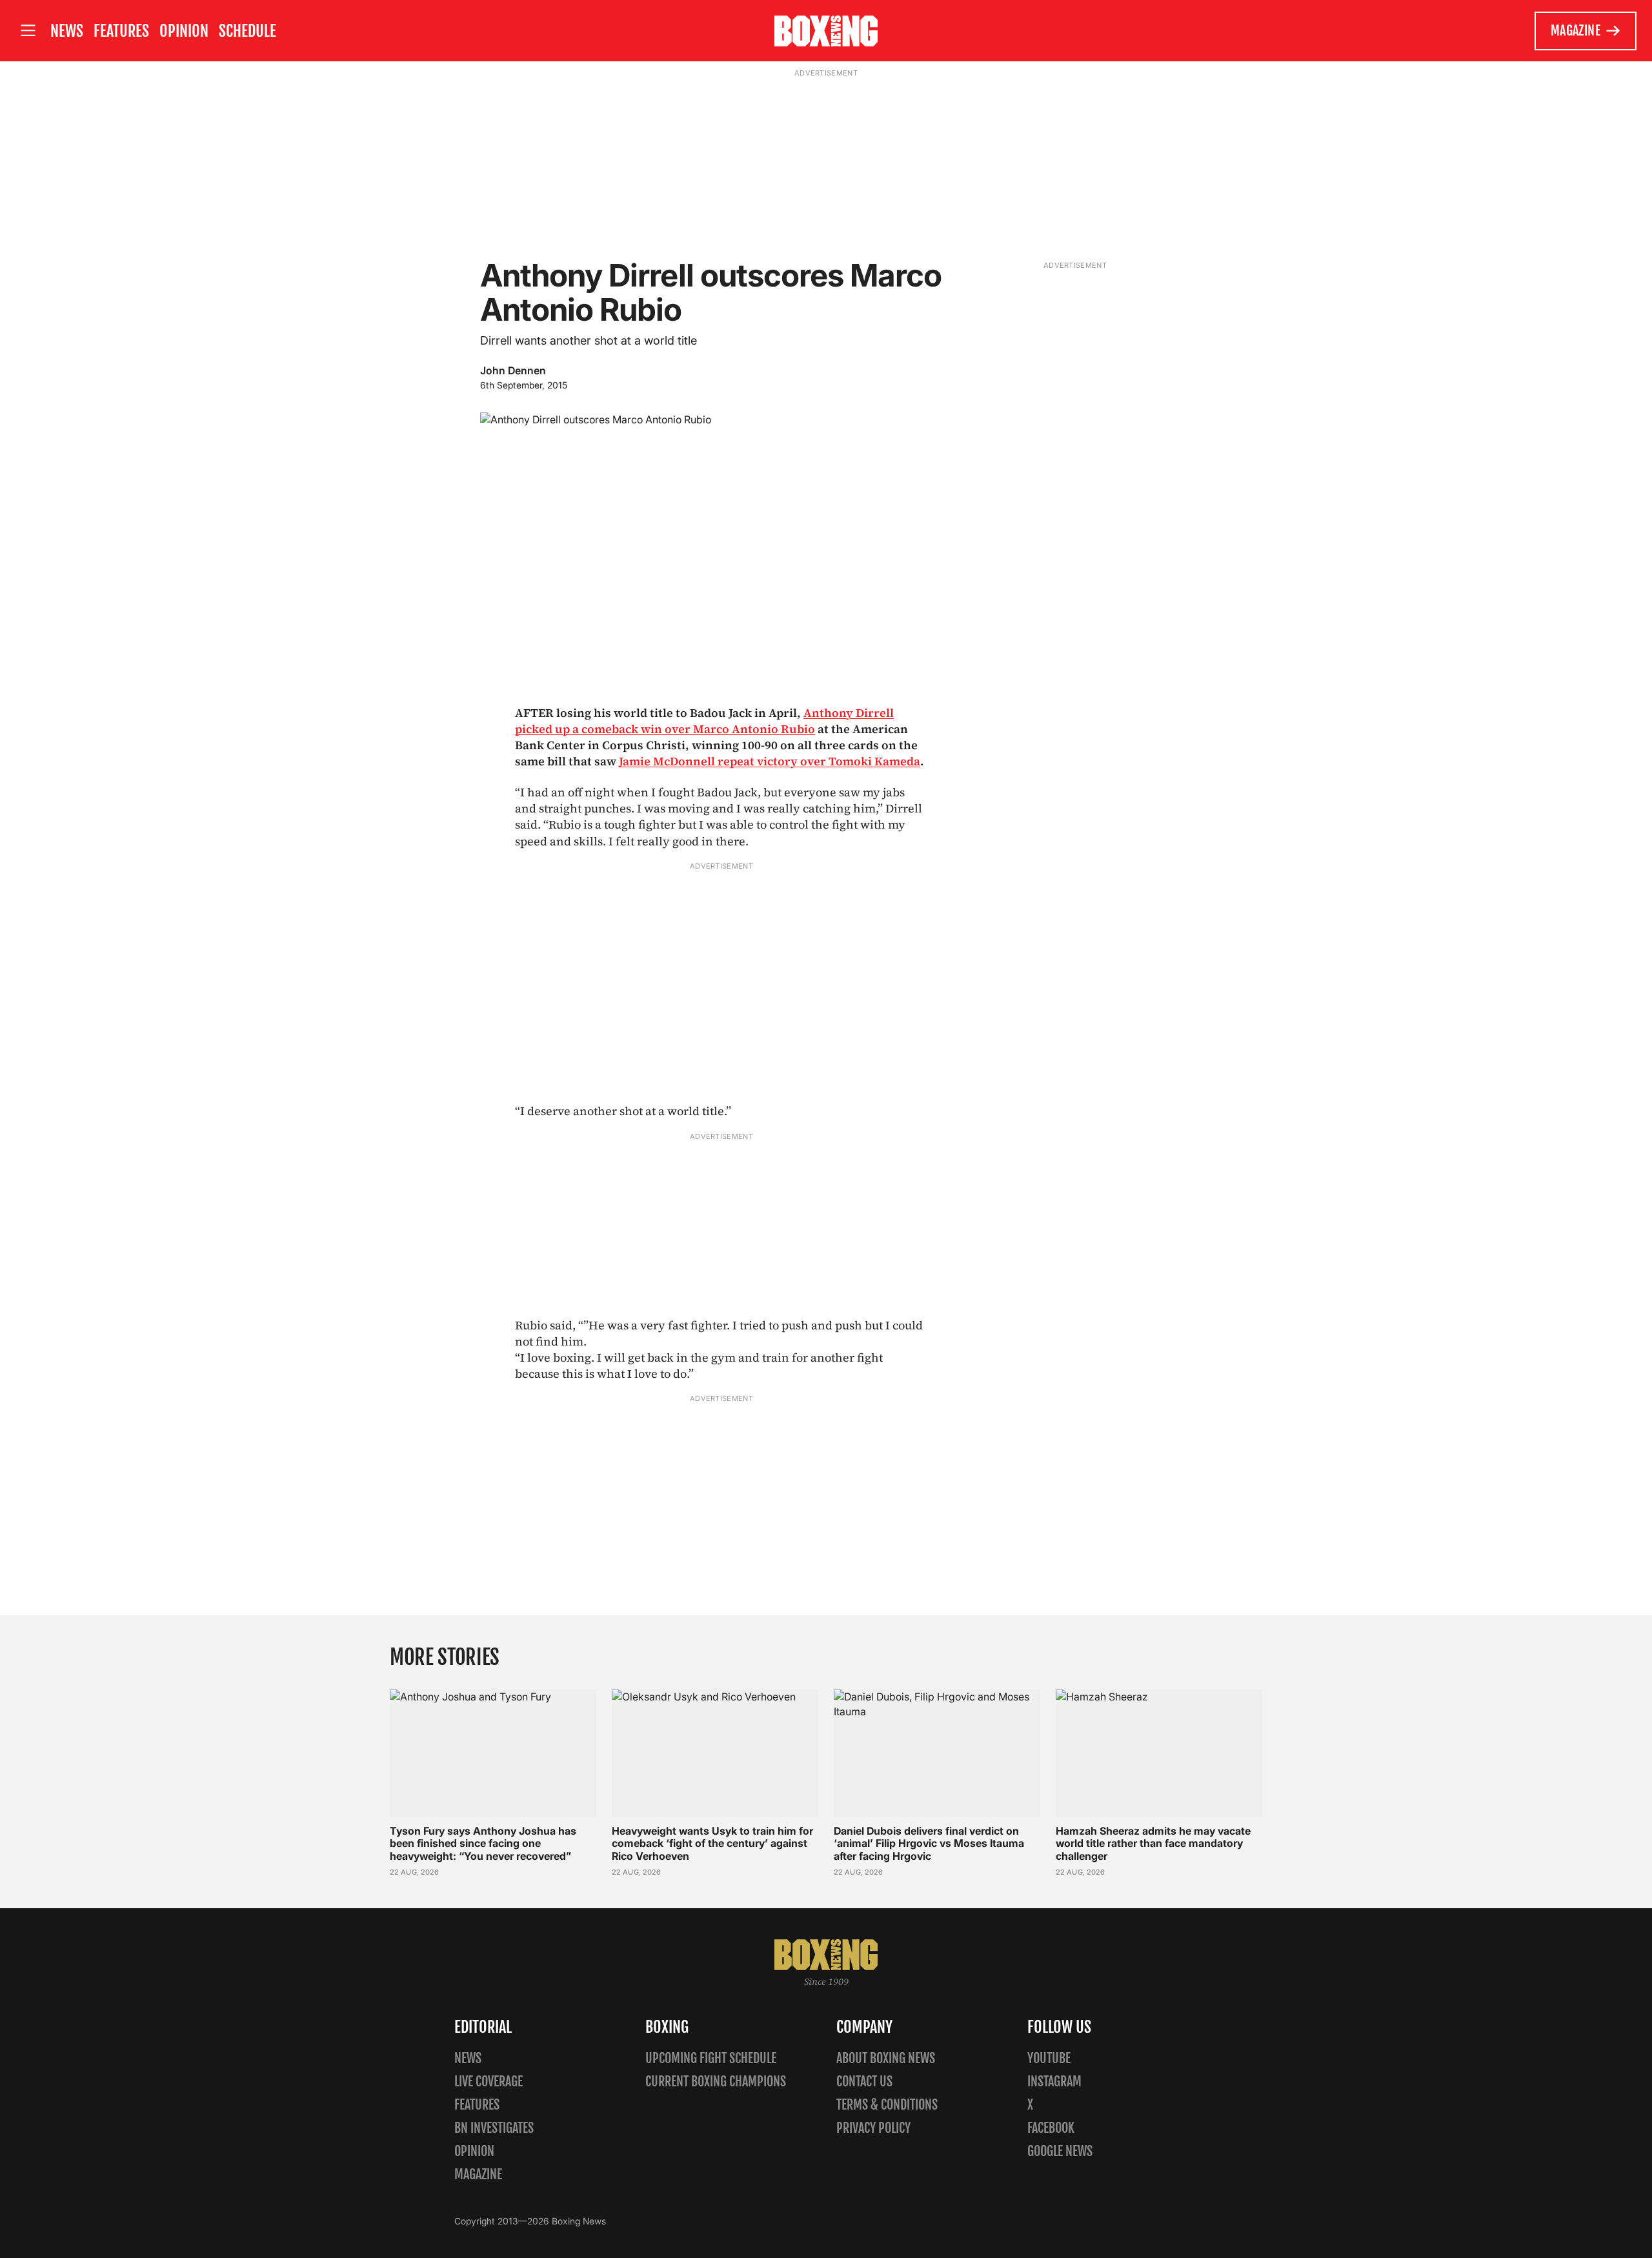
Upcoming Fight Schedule (711, 2058)
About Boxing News (886, 2058)
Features (121, 31)
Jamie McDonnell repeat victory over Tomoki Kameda (770, 761)
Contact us (864, 2082)
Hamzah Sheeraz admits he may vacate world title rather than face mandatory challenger (1153, 1843)
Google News (1060, 2151)
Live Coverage (489, 2082)
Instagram (1054, 2082)
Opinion (184, 31)
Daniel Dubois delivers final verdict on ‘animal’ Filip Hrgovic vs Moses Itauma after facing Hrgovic (929, 1843)
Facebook (1051, 2128)
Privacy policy (873, 2128)
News (67, 31)
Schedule (247, 31)
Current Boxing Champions (716, 2082)
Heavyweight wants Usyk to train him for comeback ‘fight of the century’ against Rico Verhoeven (712, 1843)
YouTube (1049, 2058)
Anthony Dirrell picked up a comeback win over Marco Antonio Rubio (704, 721)
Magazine (1576, 31)
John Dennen (513, 370)
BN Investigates (494, 2128)
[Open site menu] (28, 31)
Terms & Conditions (887, 2105)
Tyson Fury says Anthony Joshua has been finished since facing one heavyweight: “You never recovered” (483, 1843)
